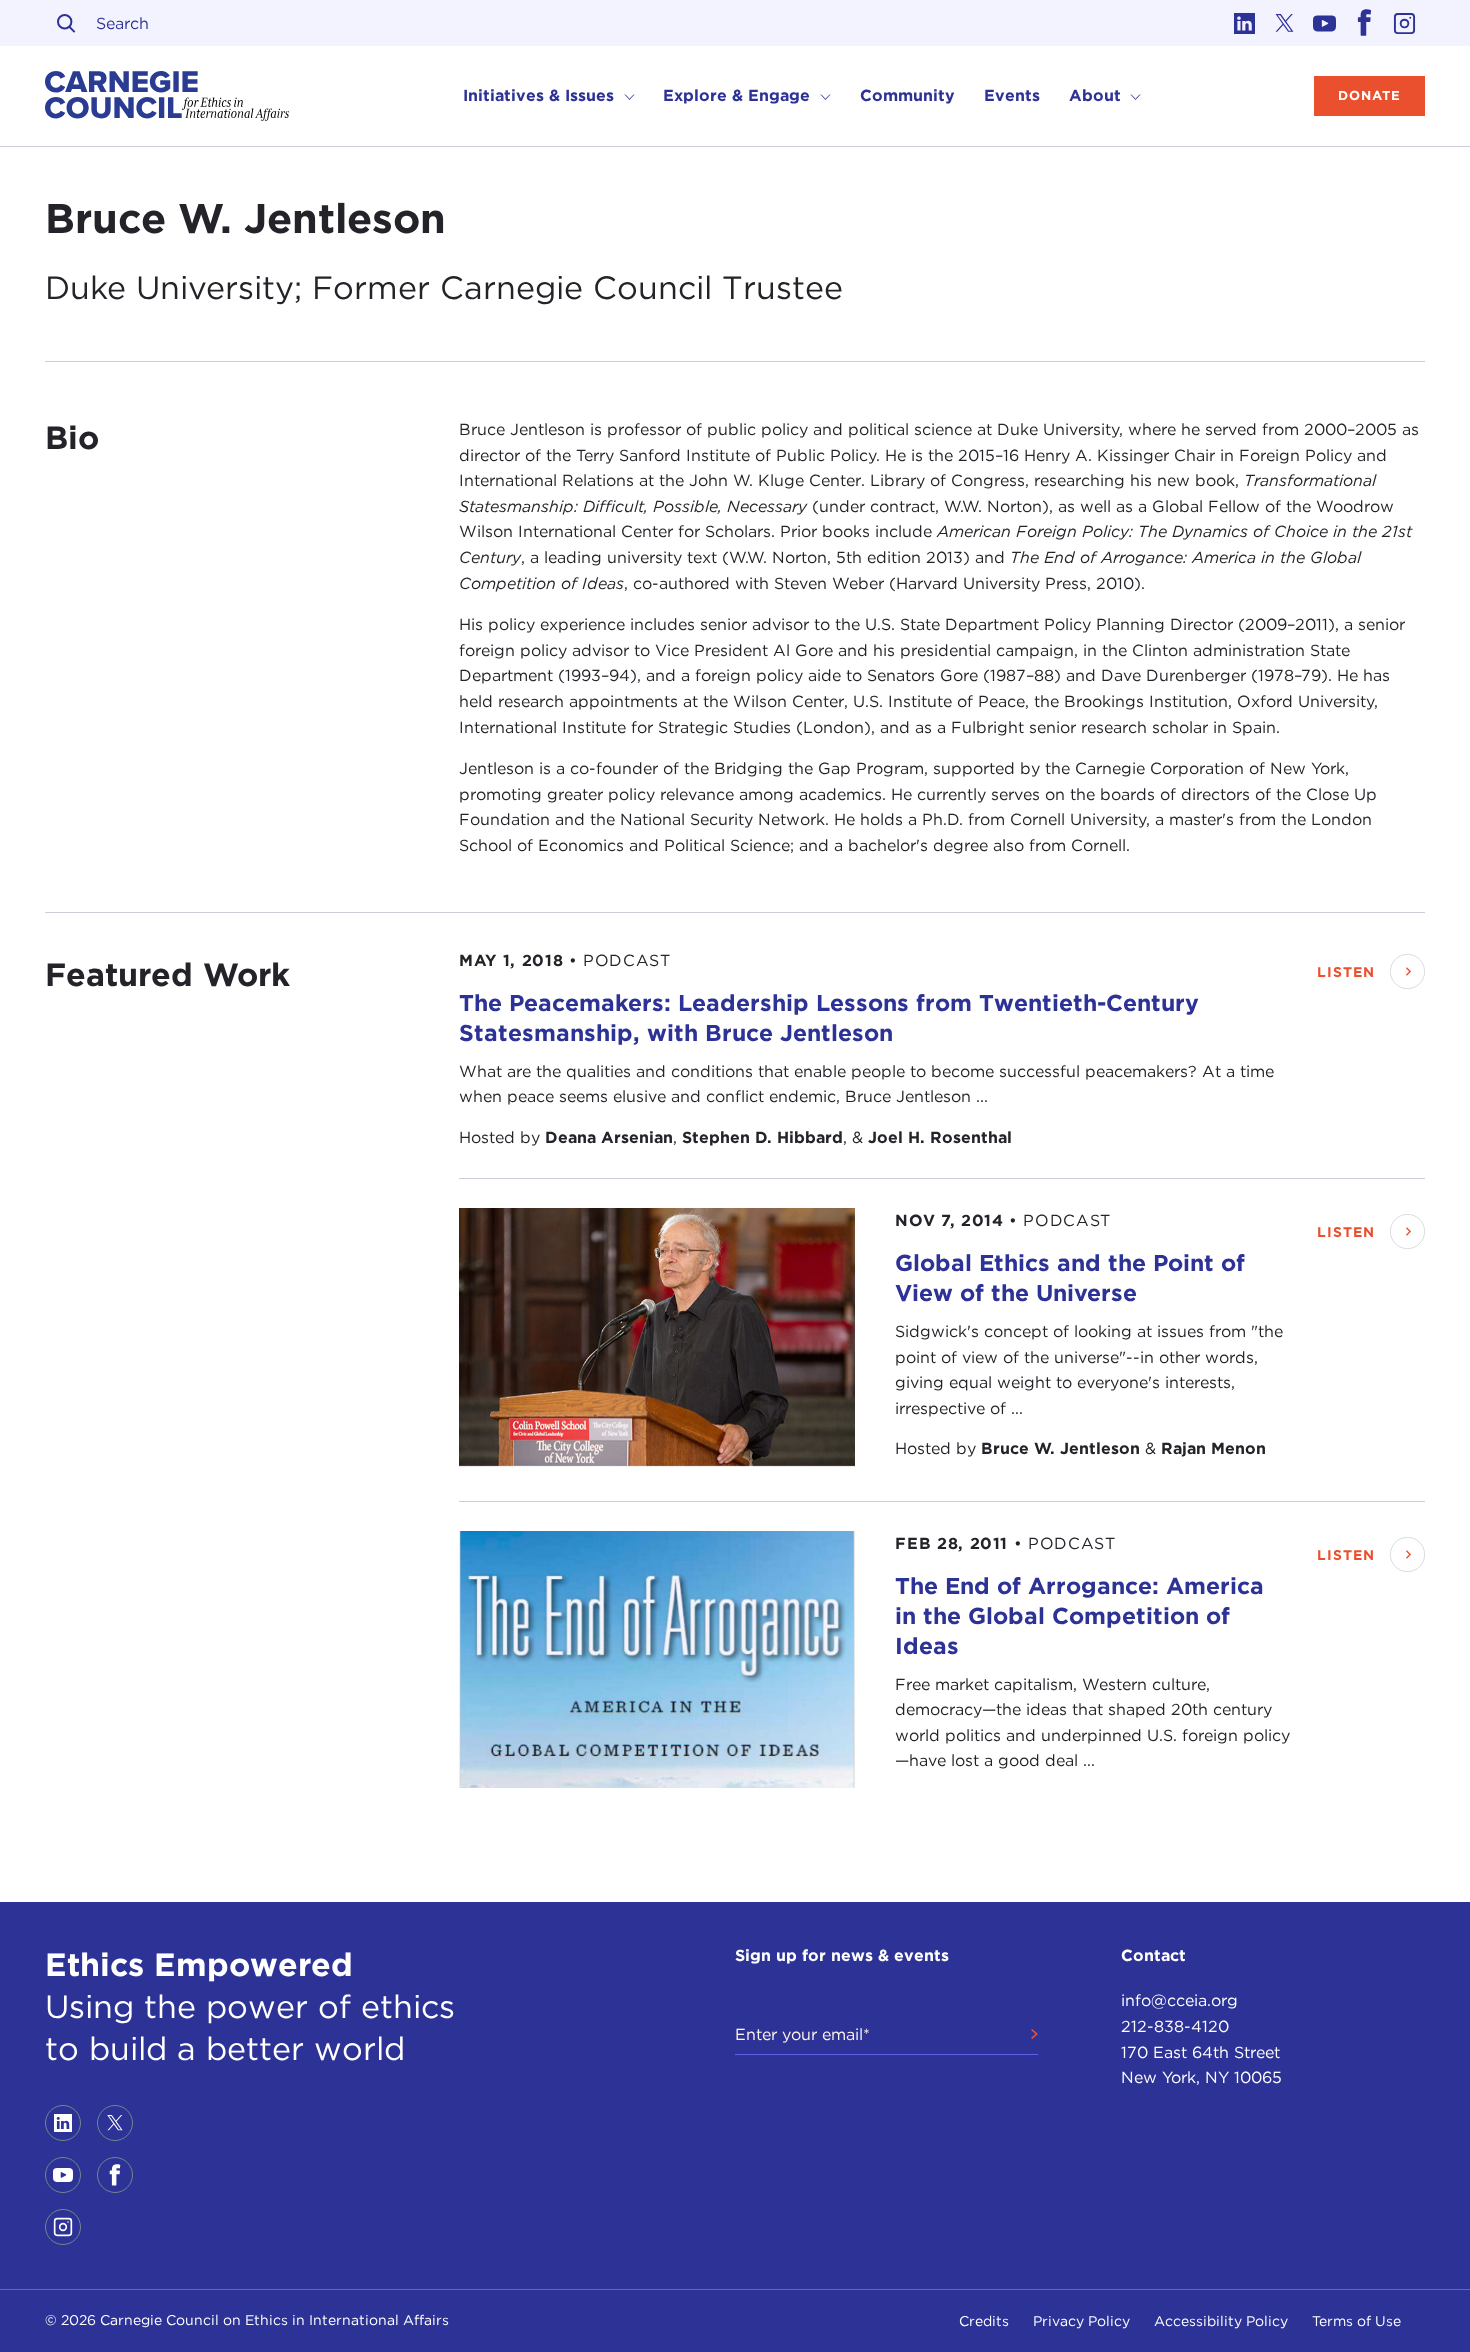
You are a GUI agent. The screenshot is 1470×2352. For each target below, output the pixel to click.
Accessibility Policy (1221, 2321)
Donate (1369, 95)
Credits (984, 2321)
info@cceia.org (1179, 2000)
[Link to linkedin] (1245, 23)
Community (907, 95)
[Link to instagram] (1405, 23)
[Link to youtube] (1325, 23)
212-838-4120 (1175, 2026)
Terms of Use (1356, 2321)
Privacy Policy (1081, 2321)
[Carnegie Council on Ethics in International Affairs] (167, 96)
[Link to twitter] (1285, 23)
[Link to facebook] (1365, 23)
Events (1012, 95)
